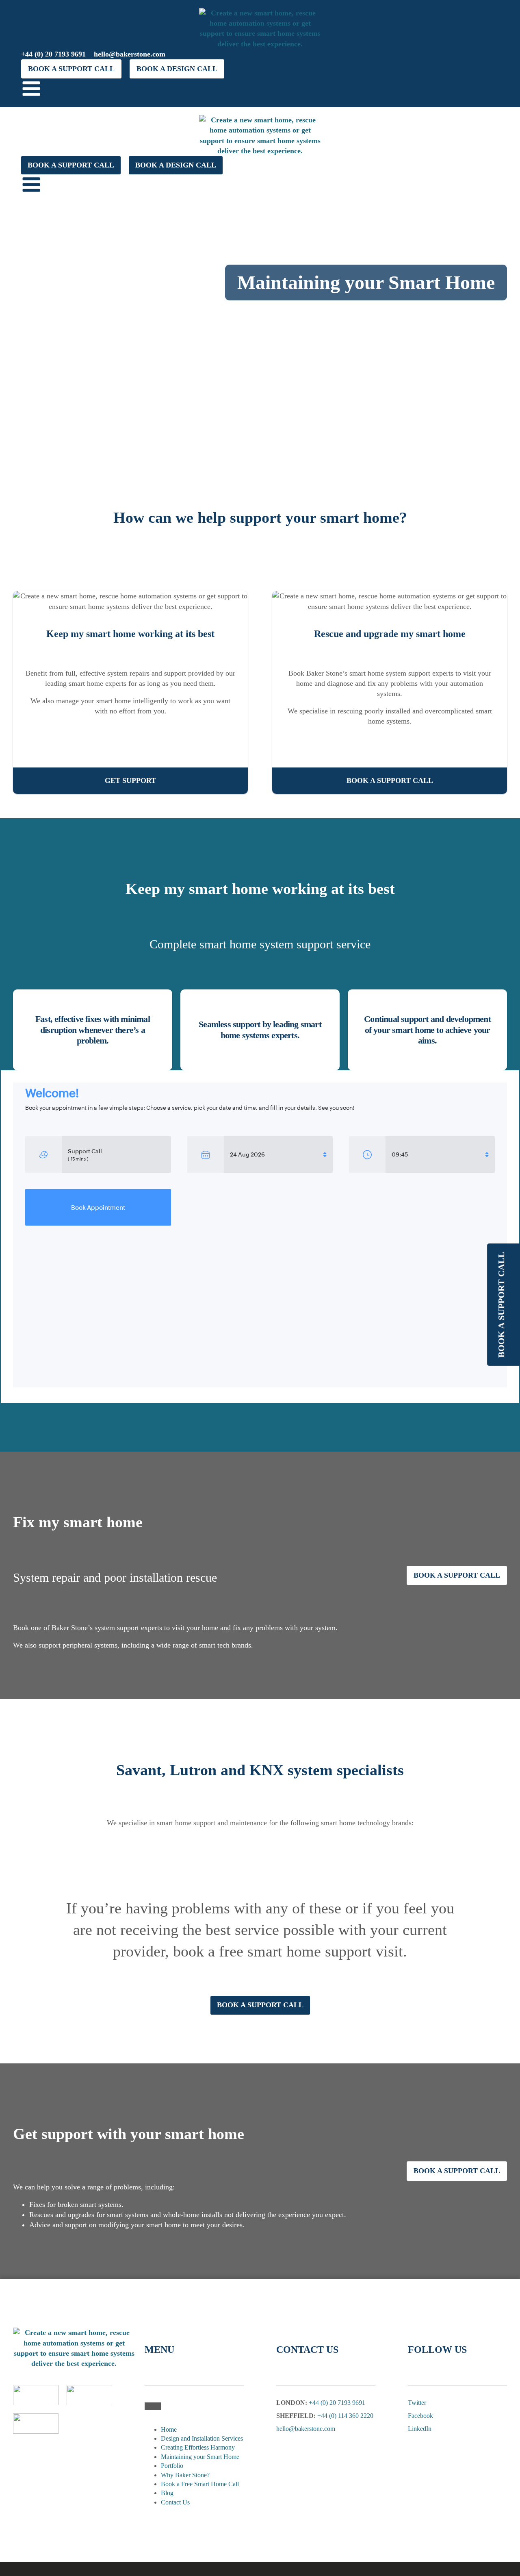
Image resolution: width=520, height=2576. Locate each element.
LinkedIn (420, 2429)
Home (169, 2429)
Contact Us (175, 2502)
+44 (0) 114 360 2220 (345, 2416)
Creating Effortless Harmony (198, 2447)
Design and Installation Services (202, 2438)
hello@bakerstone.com (130, 54)
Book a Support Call (71, 69)
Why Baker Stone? (185, 2475)
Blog (167, 2493)
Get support (130, 780)
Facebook (420, 2416)
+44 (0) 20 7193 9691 (53, 54)
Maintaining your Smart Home (200, 2457)
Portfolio (172, 2466)
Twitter (417, 2403)
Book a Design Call (177, 69)
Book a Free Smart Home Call (200, 2484)
